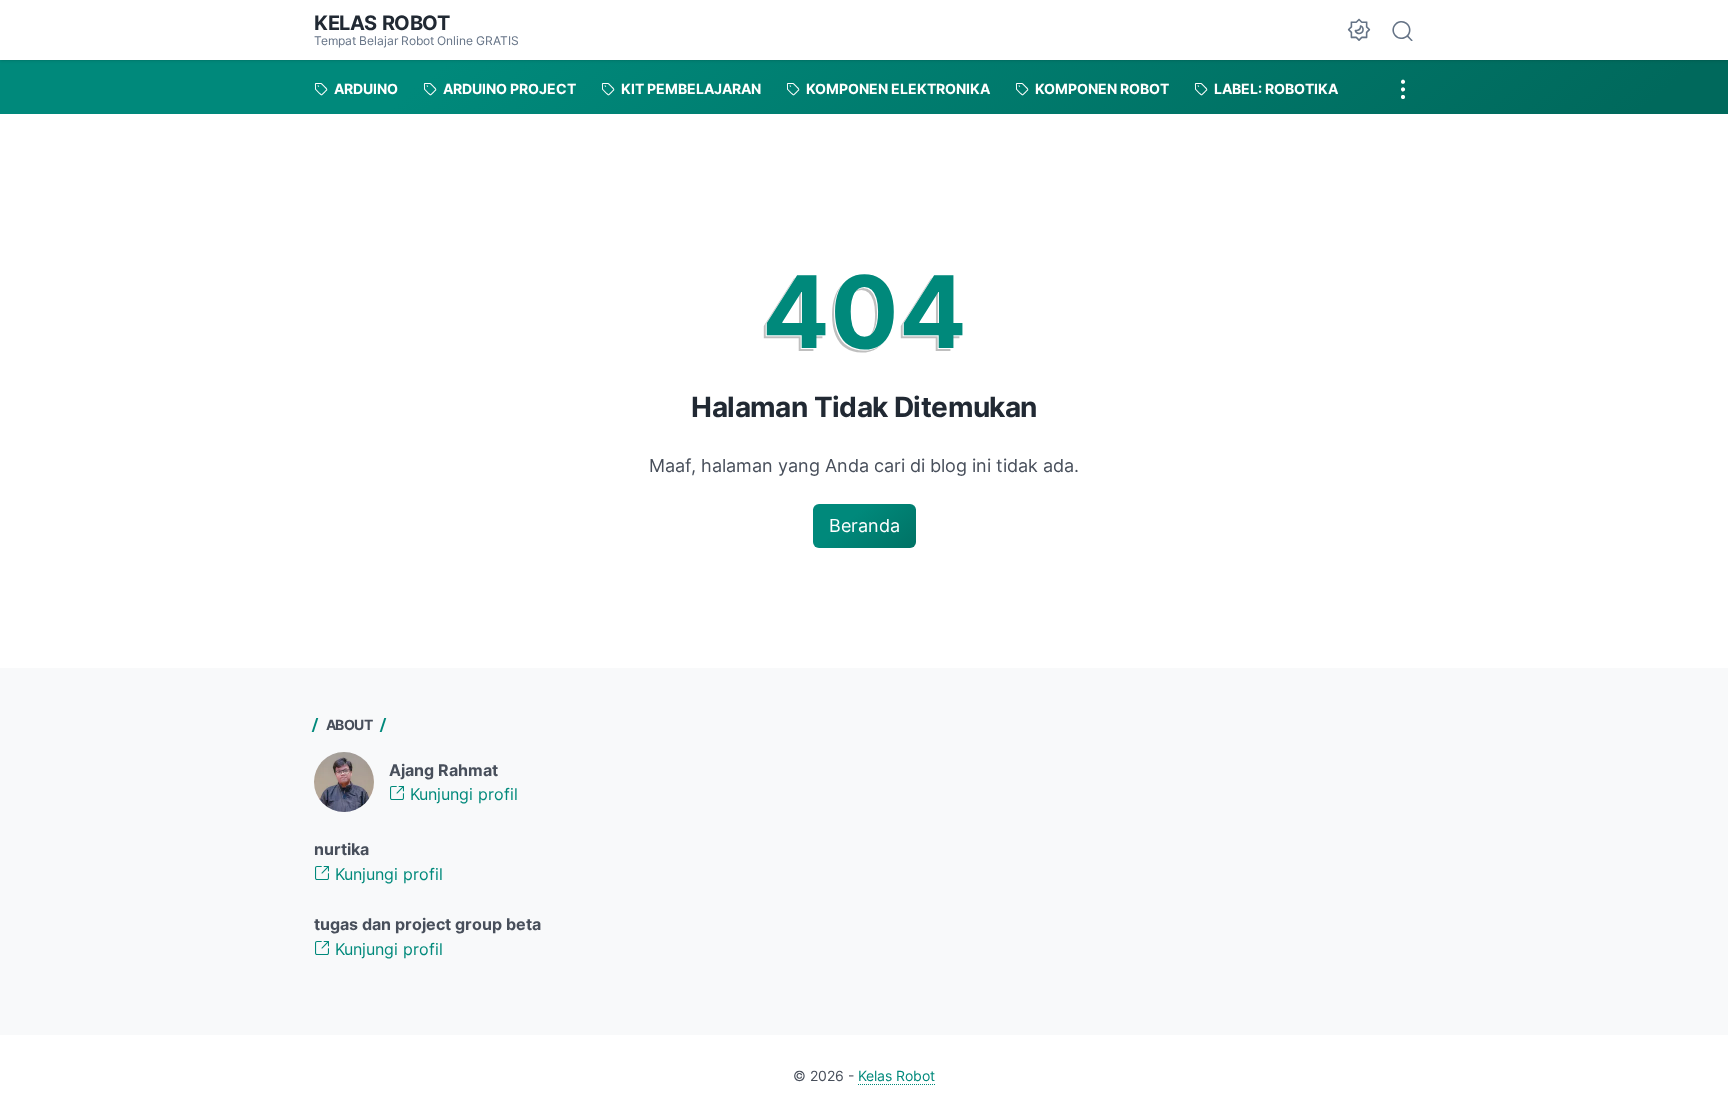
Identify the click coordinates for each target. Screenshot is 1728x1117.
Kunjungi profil (461, 794)
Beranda (864, 525)
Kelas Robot (382, 23)
